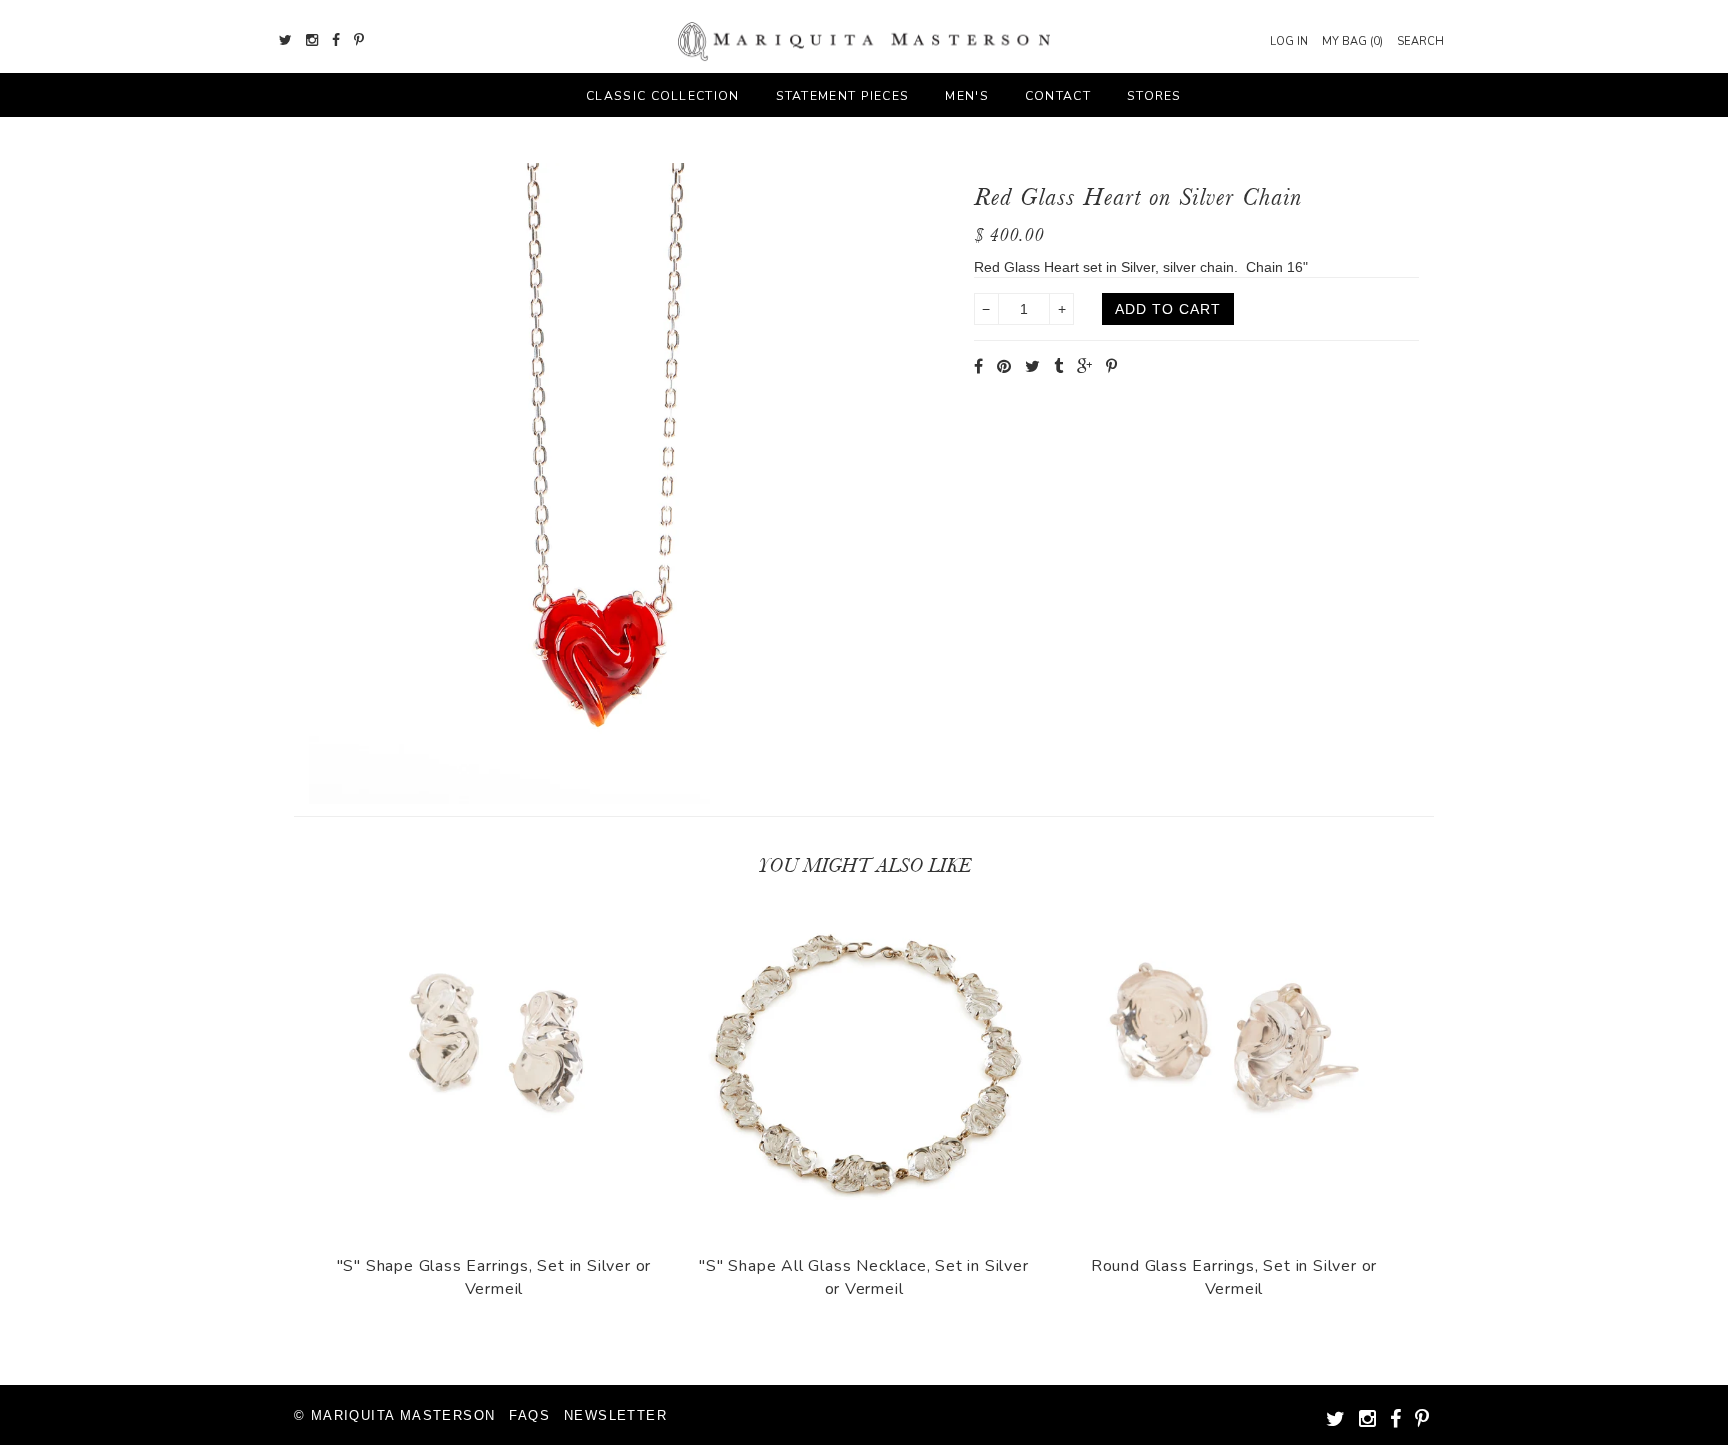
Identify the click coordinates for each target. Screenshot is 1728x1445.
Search (1420, 41)
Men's (967, 96)
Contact (1058, 96)
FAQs (529, 1415)
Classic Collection (662, 96)
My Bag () (1352, 41)
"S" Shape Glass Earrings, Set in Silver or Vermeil (494, 1277)
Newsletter (615, 1415)
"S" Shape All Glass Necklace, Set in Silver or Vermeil (863, 1277)
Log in (1289, 41)
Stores (1154, 96)
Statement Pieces (843, 96)
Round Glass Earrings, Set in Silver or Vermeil (1234, 1277)
